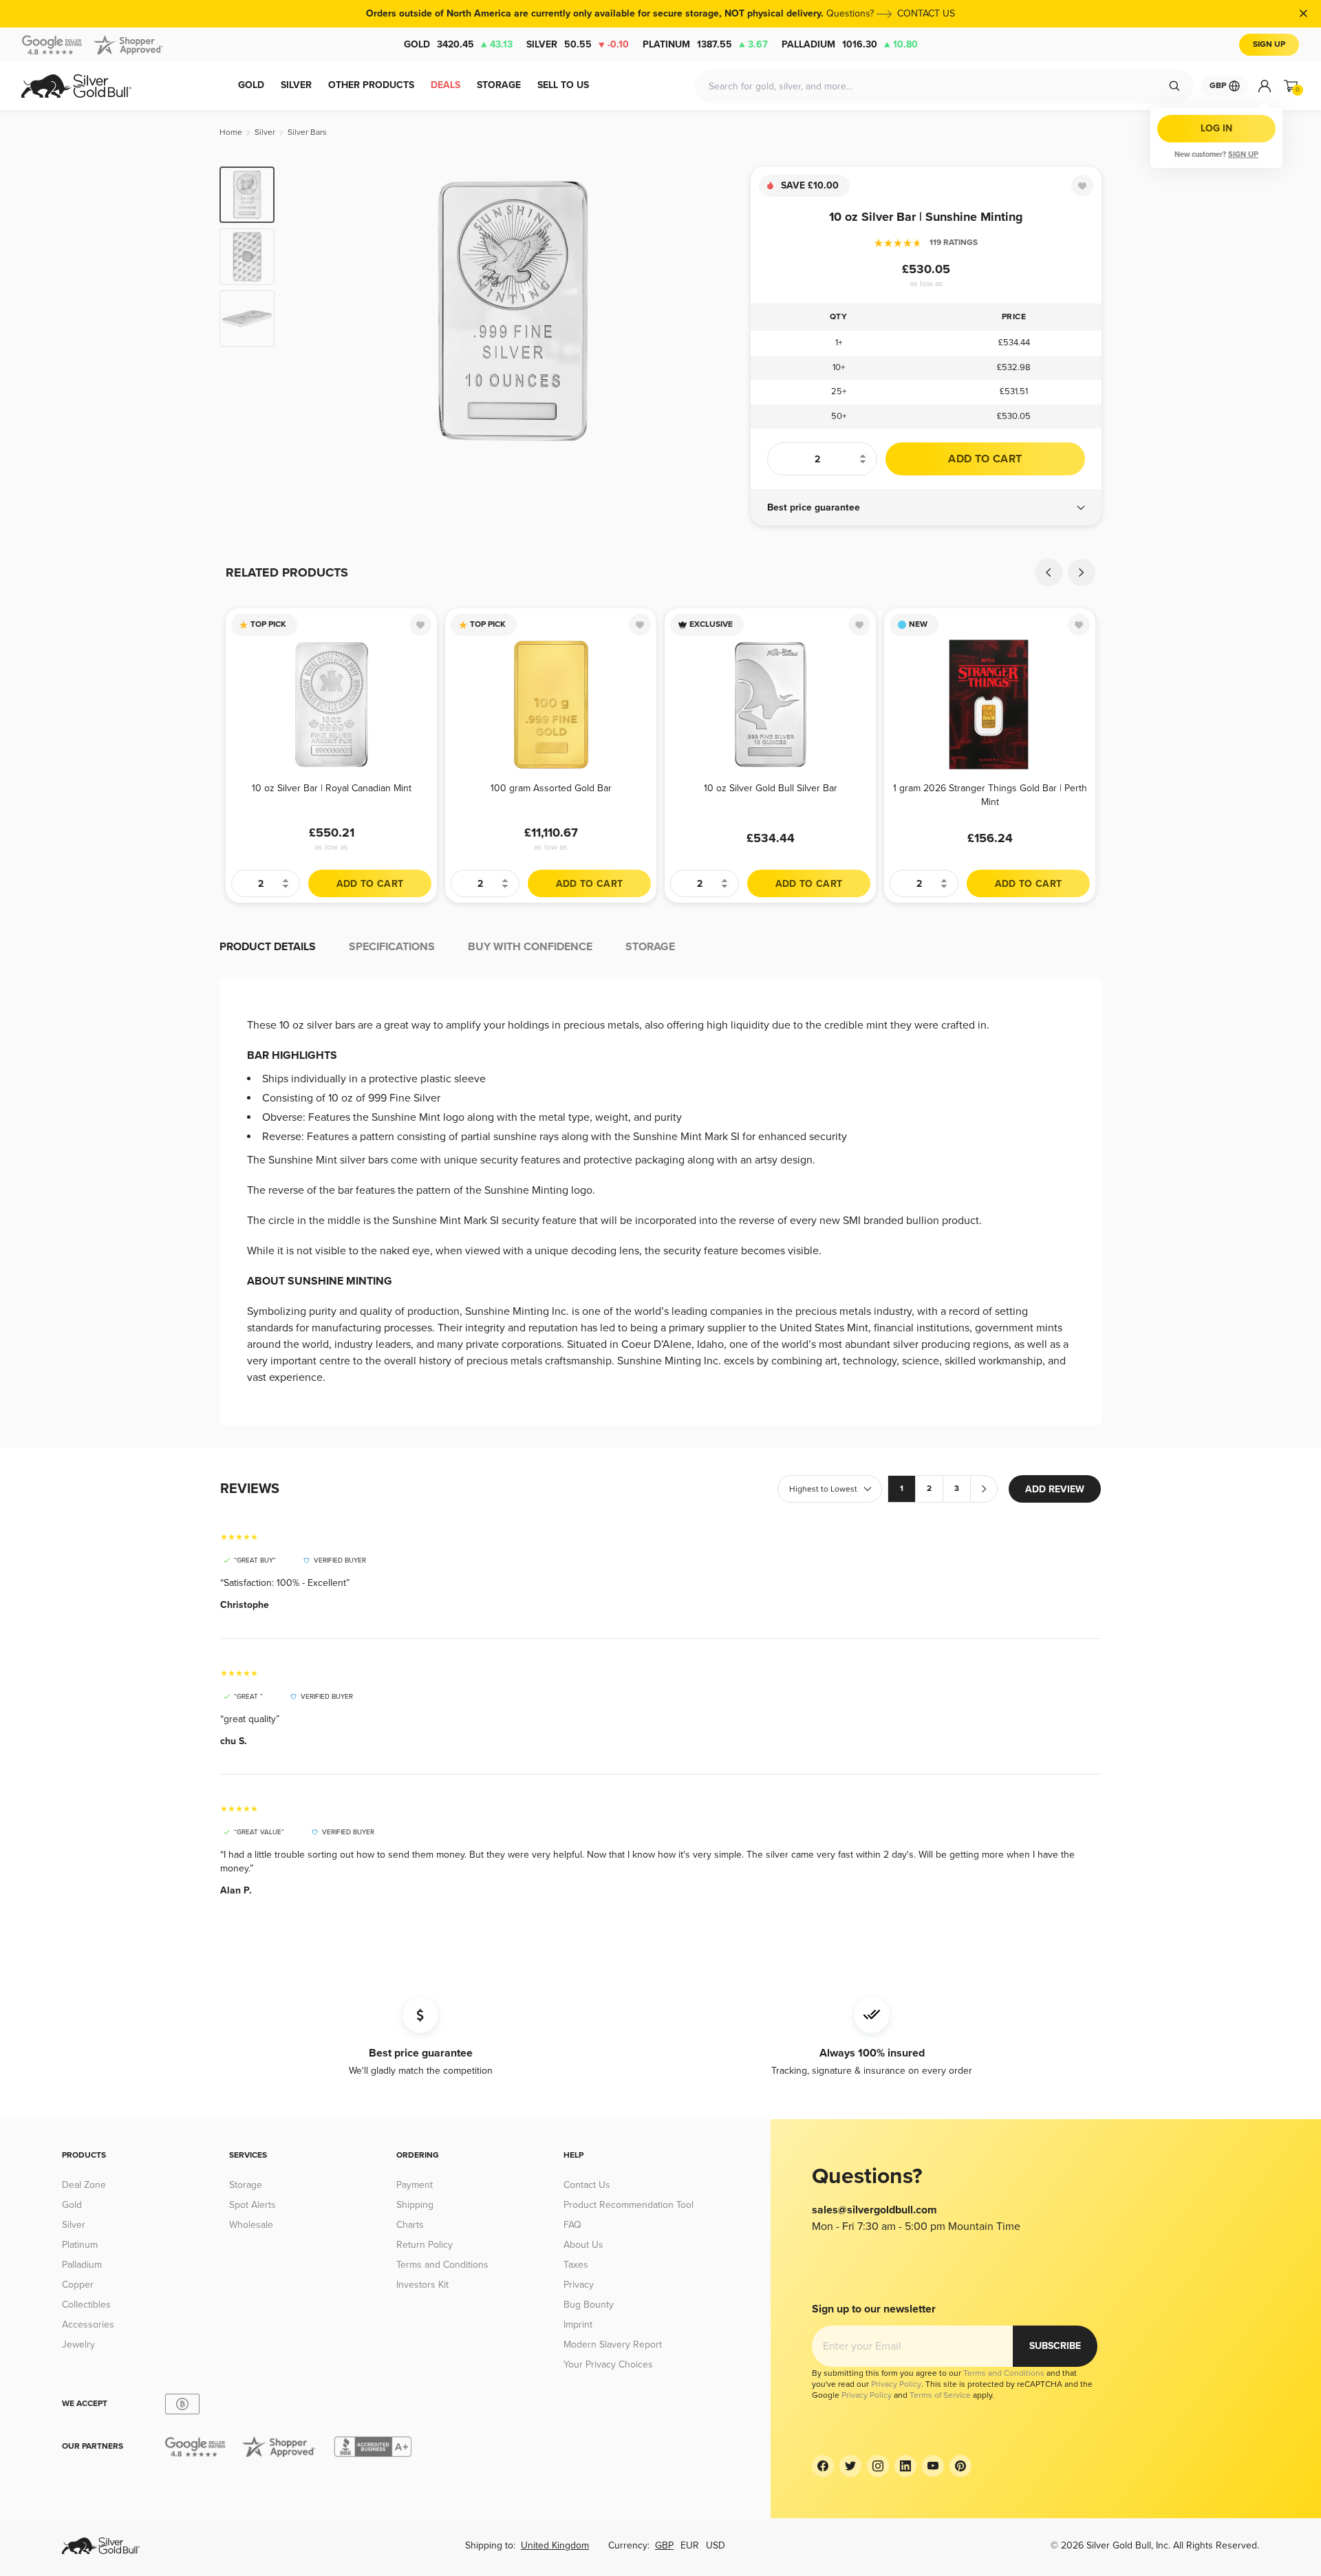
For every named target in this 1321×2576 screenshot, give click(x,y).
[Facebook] (823, 2466)
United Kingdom (555, 2545)
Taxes (576, 2265)
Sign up (1243, 154)
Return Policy (425, 2245)
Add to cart (985, 459)
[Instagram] (878, 2466)
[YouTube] (933, 2466)
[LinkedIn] (905, 2466)
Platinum (705, 44)
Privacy (579, 2285)
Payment (415, 2185)
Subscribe (1055, 2346)
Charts (410, 2225)
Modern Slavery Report (613, 2344)
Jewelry (78, 2344)
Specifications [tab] (392, 947)
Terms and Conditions (442, 2265)
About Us (583, 2245)
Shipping (415, 2205)
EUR (690, 2545)
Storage (246, 2185)
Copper (78, 2285)
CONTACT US (926, 13)
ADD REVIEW (1055, 1489)
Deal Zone (84, 2185)
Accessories (88, 2325)
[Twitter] (850, 2466)
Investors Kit (422, 2285)
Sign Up (1269, 44)
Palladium (850, 44)
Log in (1216, 128)
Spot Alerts (253, 2205)
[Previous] (306, 311)
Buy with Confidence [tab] (530, 947)
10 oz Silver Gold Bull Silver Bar (771, 788)
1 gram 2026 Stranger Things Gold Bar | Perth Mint (990, 795)
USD (716, 2545)
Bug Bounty (589, 2305)
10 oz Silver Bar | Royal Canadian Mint (332, 788)
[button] (926, 508)
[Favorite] (1082, 186)
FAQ (572, 2225)
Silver (578, 44)
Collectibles (86, 2305)
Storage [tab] (650, 947)
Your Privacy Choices (608, 2364)
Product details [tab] (268, 947)
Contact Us (587, 2185)
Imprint (578, 2325)
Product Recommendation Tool (629, 2205)
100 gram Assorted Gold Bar (551, 788)
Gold (458, 44)
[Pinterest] (960, 2466)
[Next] (719, 311)
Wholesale (251, 2225)
